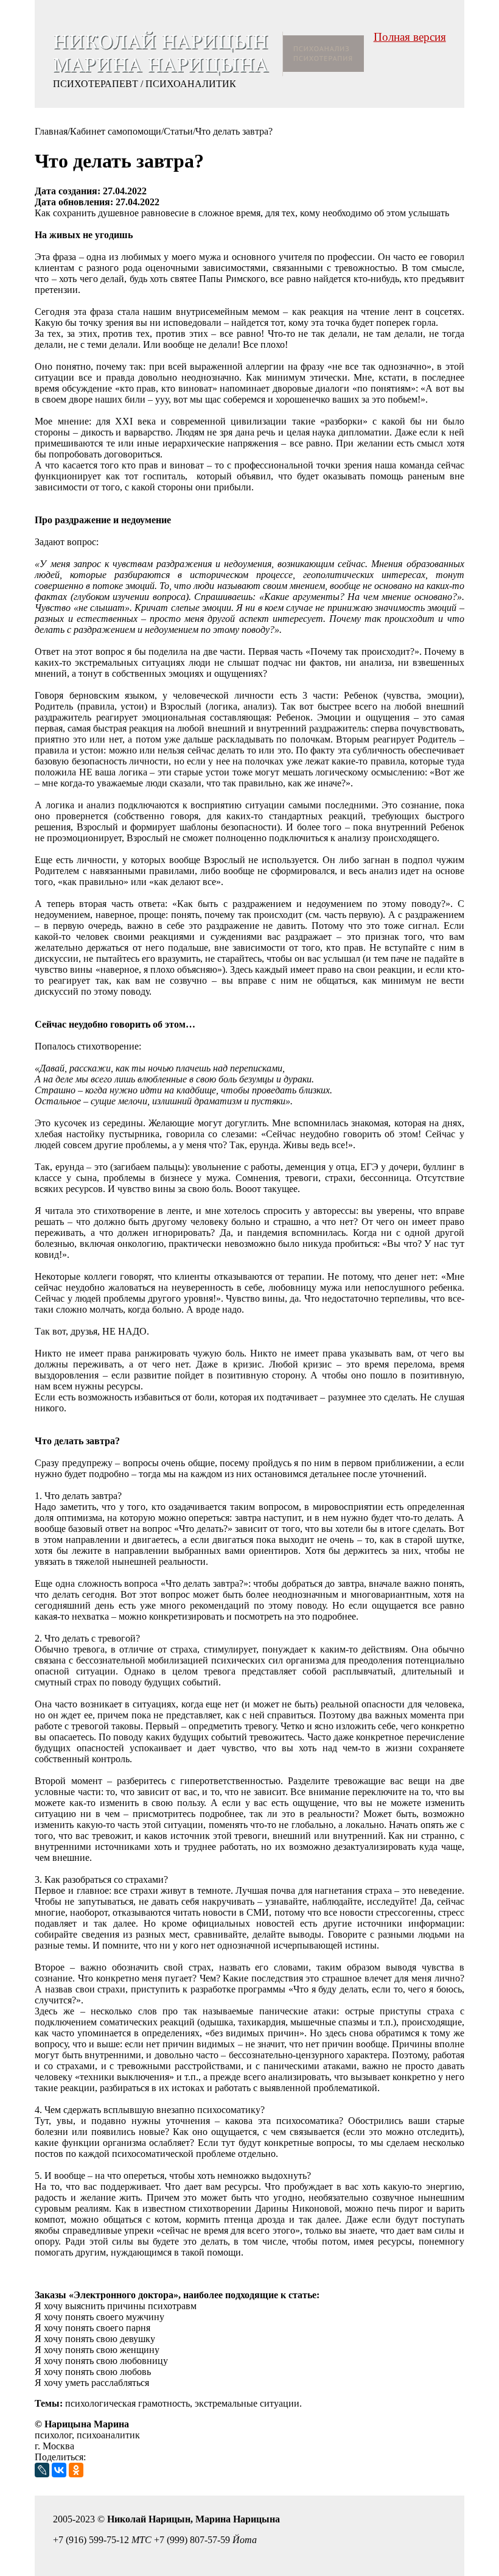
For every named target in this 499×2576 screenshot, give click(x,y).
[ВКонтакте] (59, 2470)
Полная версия (410, 37)
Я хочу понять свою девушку (95, 2339)
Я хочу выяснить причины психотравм (116, 2306)
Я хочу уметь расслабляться (92, 2383)
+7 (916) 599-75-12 (91, 2540)
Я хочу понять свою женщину (97, 2350)
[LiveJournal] (42, 2470)
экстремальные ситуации (247, 2403)
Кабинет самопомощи (116, 131)
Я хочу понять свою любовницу (101, 2361)
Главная (51, 131)
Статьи (178, 131)
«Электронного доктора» (124, 2295)
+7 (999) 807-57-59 (192, 2540)
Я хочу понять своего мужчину (99, 2317)
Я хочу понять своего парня (92, 2328)
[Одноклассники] (76, 2470)
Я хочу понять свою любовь (93, 2372)
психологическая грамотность (127, 2403)
